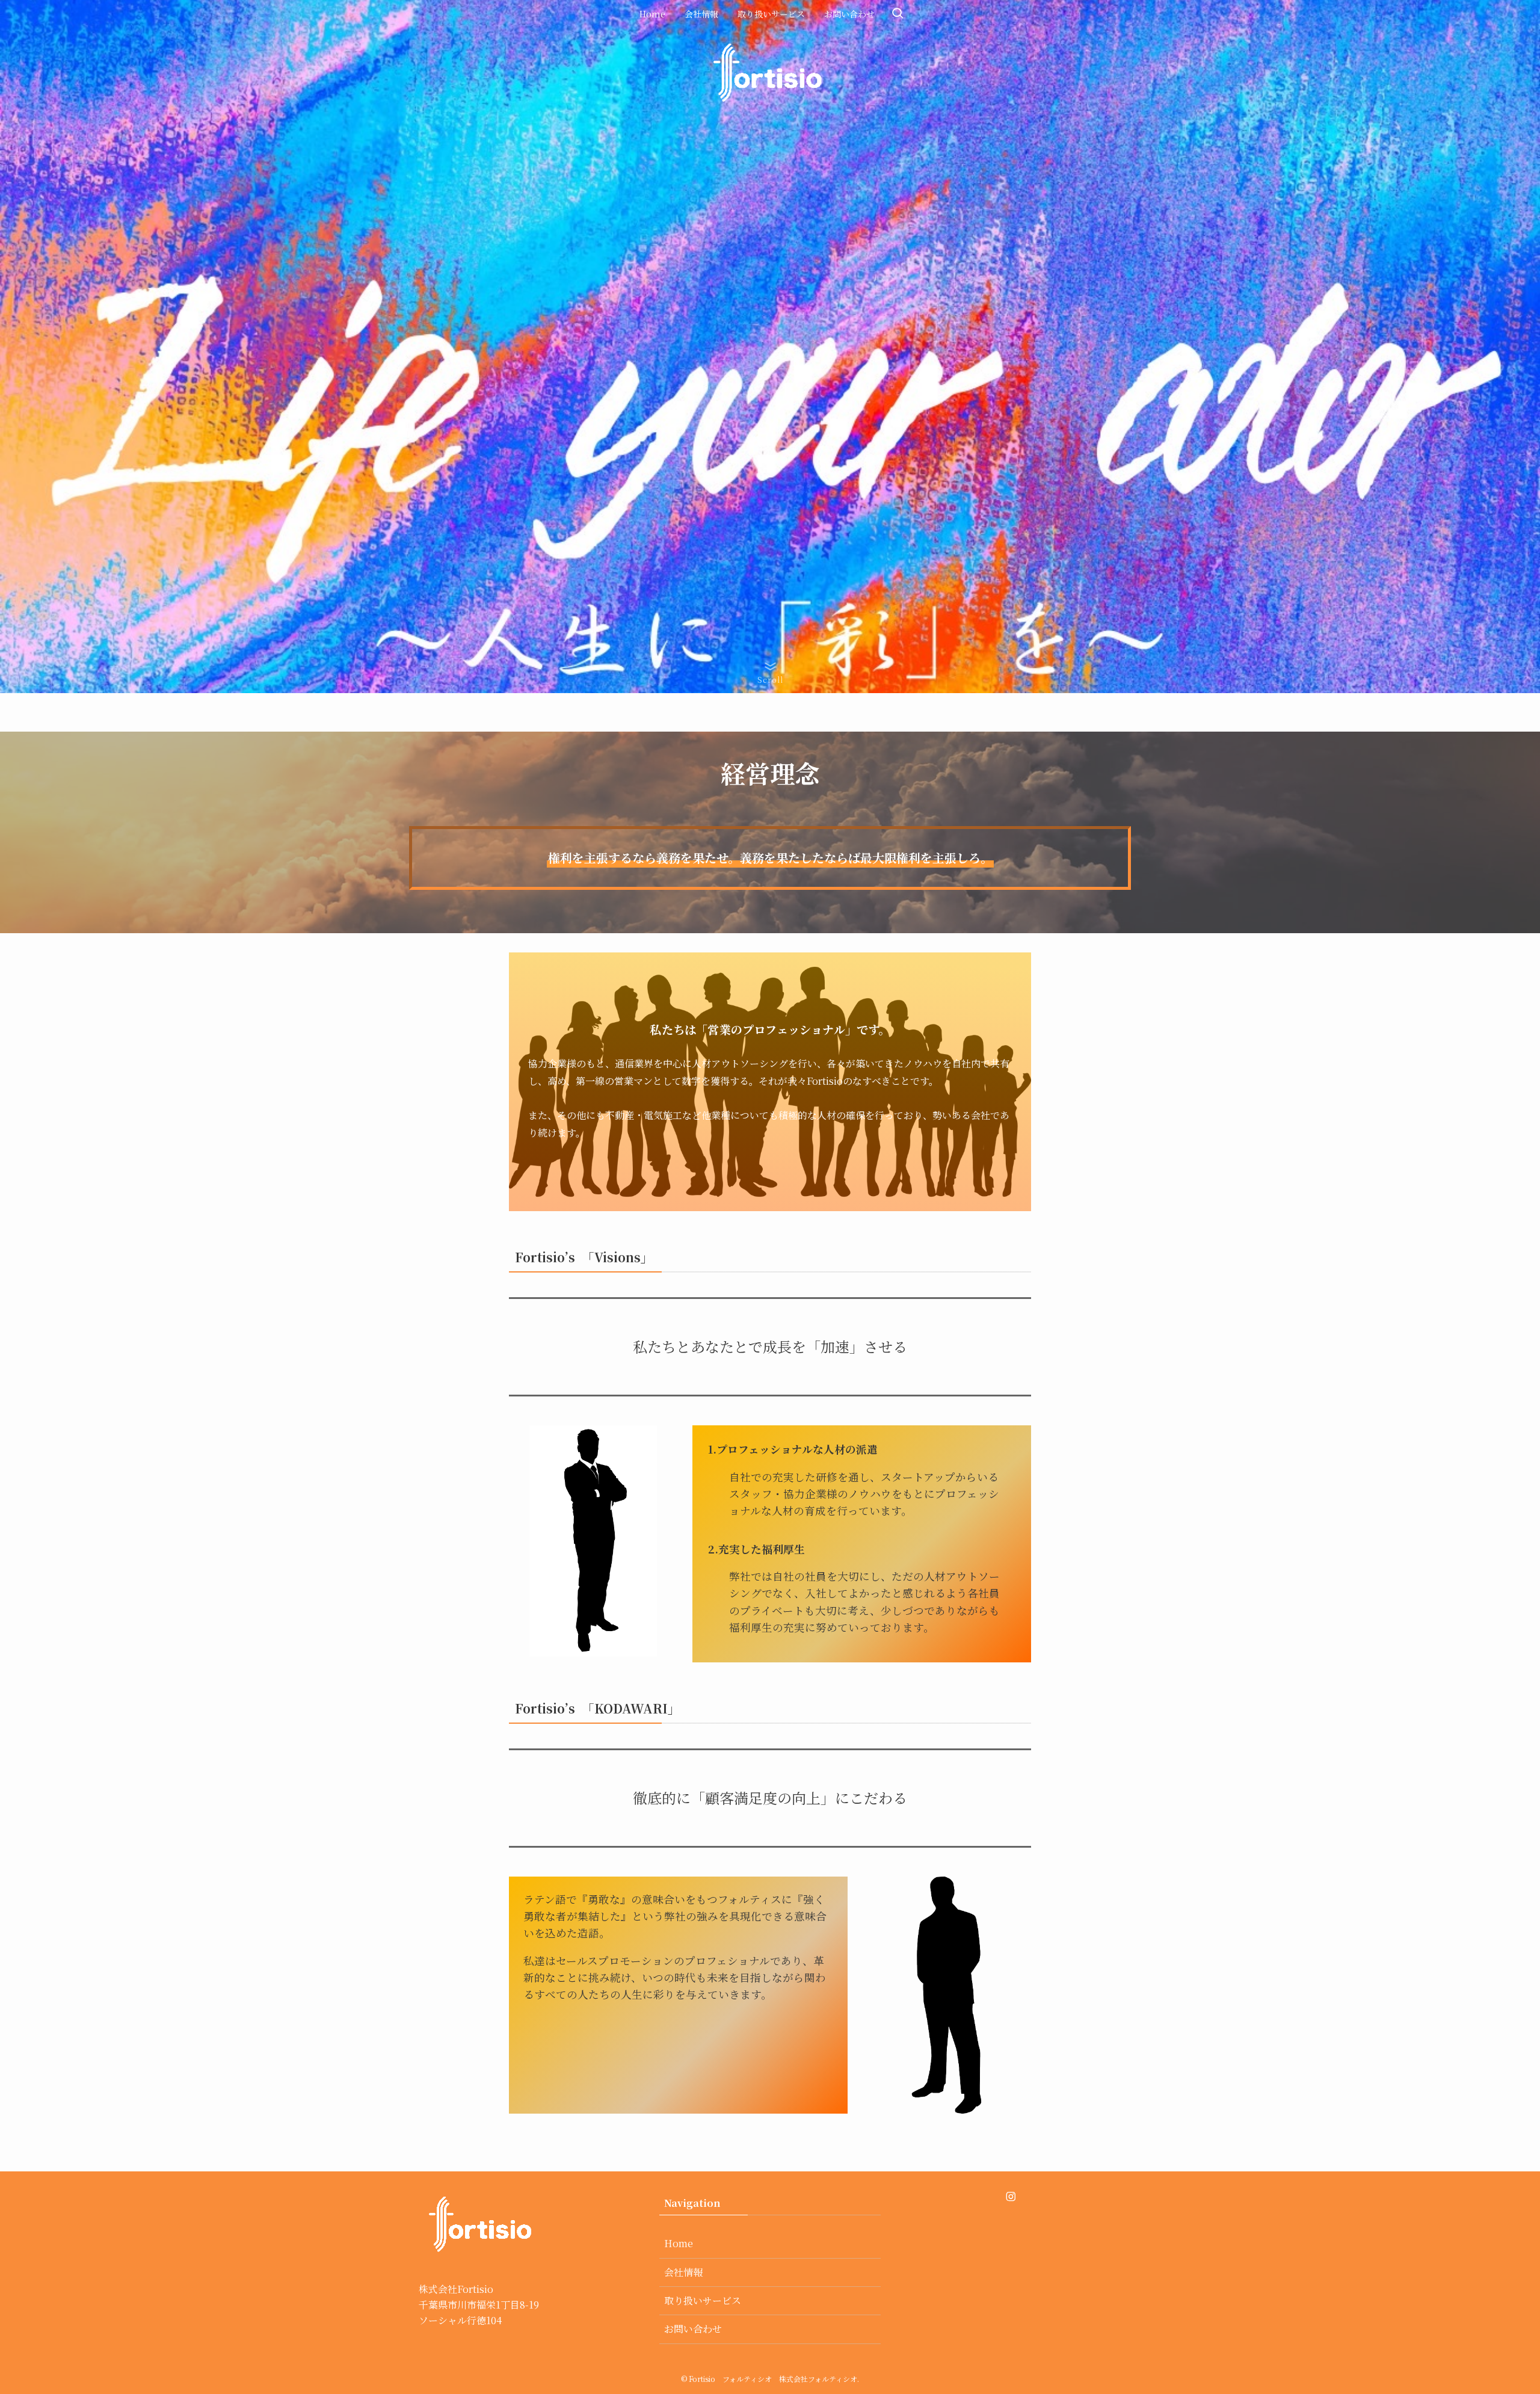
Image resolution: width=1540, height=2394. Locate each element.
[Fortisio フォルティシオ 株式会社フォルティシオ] (770, 73)
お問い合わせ (693, 2329)
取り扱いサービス (703, 2300)
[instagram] (1011, 2197)
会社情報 (683, 2272)
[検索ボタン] (898, 14)
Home (679, 2243)
